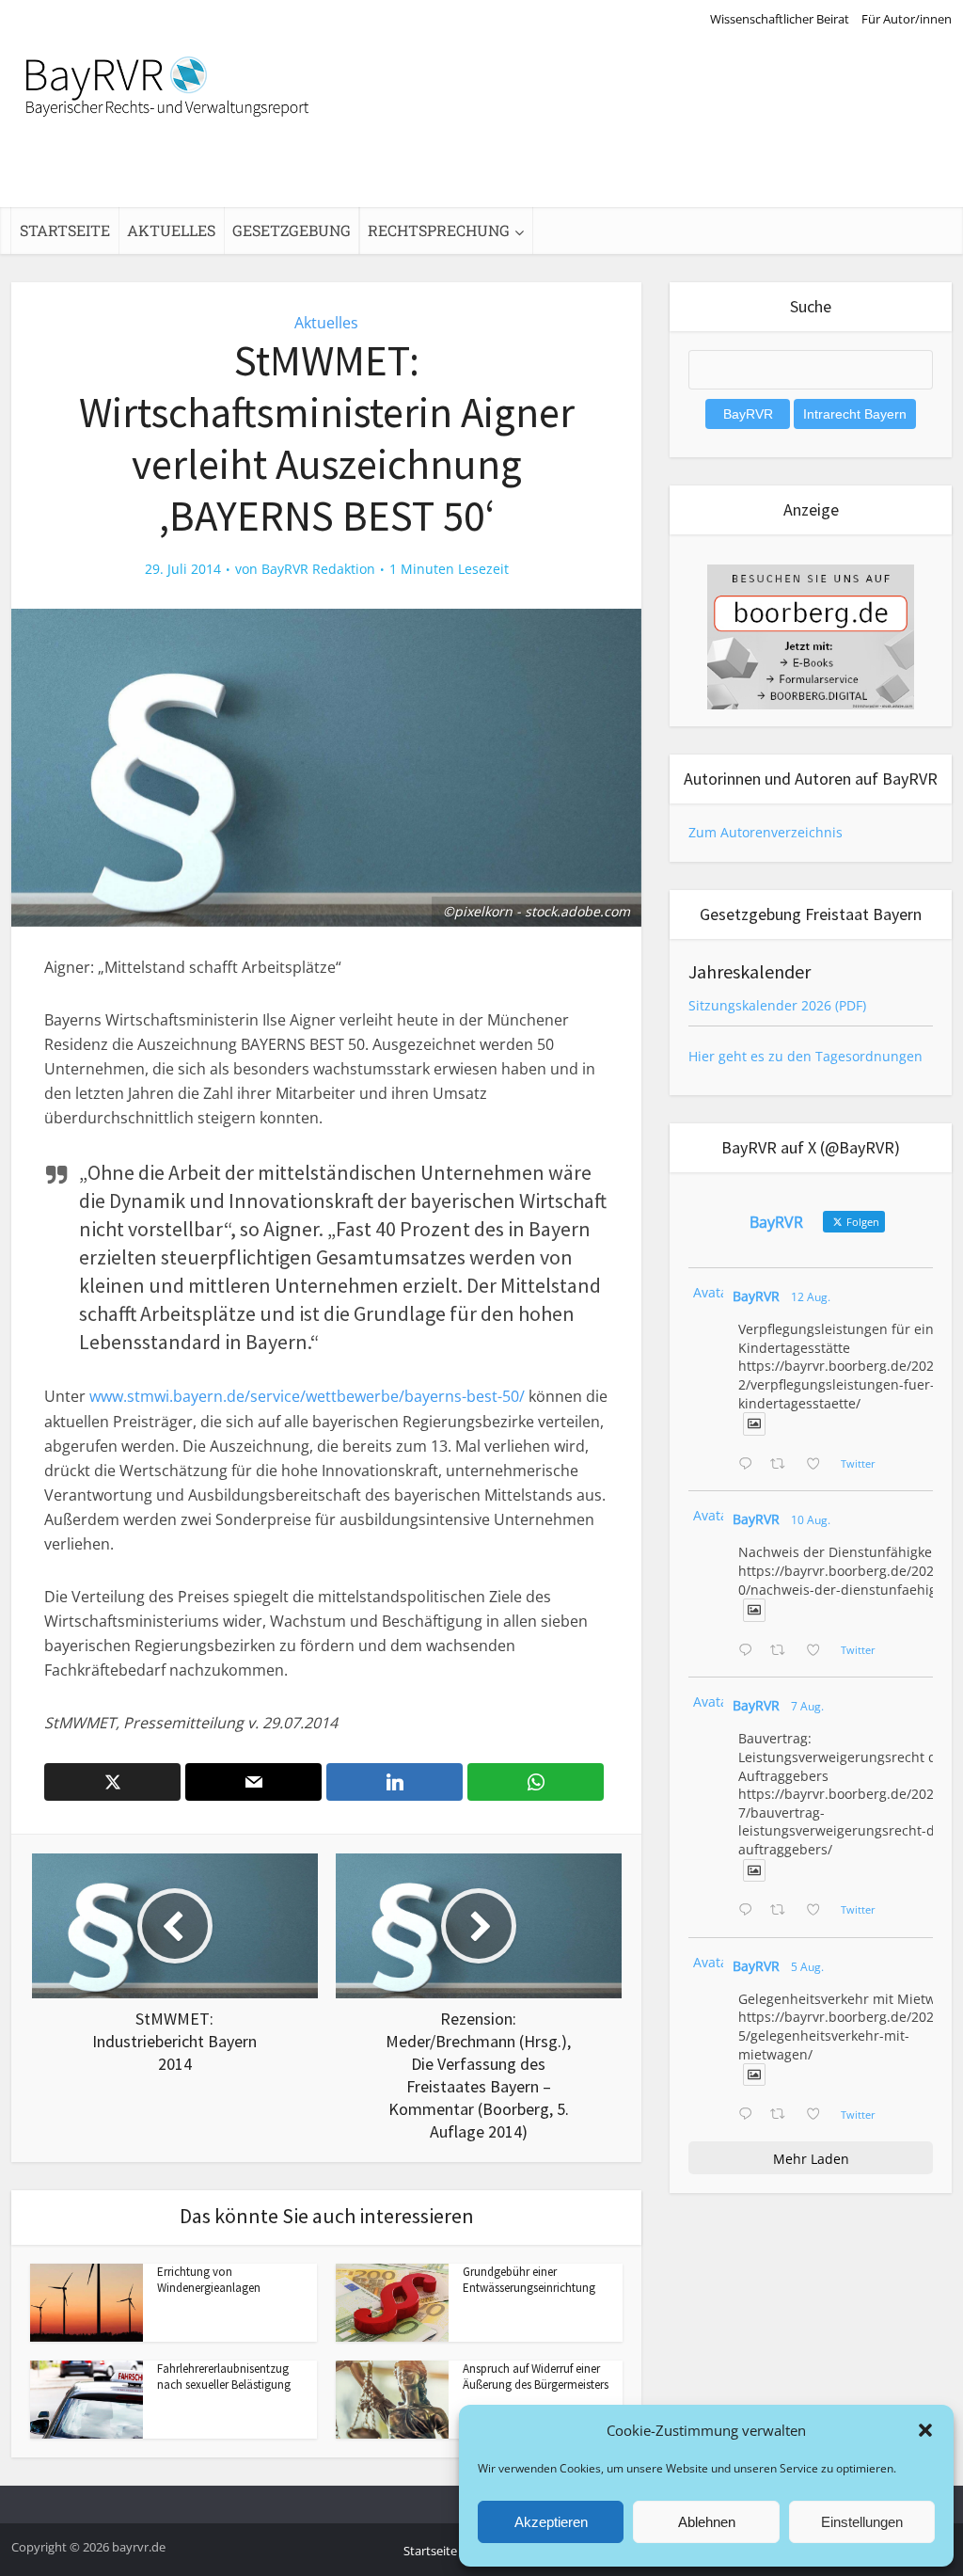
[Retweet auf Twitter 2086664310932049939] (783, 1651)
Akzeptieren (551, 2522)
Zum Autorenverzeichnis (766, 832)
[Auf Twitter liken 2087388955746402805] (819, 1465)
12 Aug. (811, 1297)
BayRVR (756, 1296)
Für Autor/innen (907, 19)
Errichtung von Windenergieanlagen (209, 2280)
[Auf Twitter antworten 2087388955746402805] (750, 1465)
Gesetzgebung (292, 230)
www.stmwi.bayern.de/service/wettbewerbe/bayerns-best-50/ (307, 1396)
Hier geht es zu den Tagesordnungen (805, 1056)
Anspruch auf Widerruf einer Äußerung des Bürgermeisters (536, 2377)
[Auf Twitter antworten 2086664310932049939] (750, 1651)
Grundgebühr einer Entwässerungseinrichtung (529, 2280)
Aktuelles (171, 230)
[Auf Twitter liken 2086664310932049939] (819, 1651)
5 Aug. (807, 1967)
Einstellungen (862, 2522)
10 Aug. (811, 1520)
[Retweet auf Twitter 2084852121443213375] (783, 2115)
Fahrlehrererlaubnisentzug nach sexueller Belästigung (224, 2377)
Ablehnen (707, 2522)
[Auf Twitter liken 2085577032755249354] (819, 1911)
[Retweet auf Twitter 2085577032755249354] (783, 1911)
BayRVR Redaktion (318, 569)
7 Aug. (807, 1706)
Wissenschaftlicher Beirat (780, 19)
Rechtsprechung (439, 230)
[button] (925, 2430)
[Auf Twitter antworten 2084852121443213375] (750, 2115)
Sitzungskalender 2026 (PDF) (777, 1005)
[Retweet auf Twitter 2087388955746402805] (783, 1465)
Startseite (65, 230)
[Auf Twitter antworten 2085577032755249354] (750, 1911)
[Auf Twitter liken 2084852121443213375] (819, 2115)
